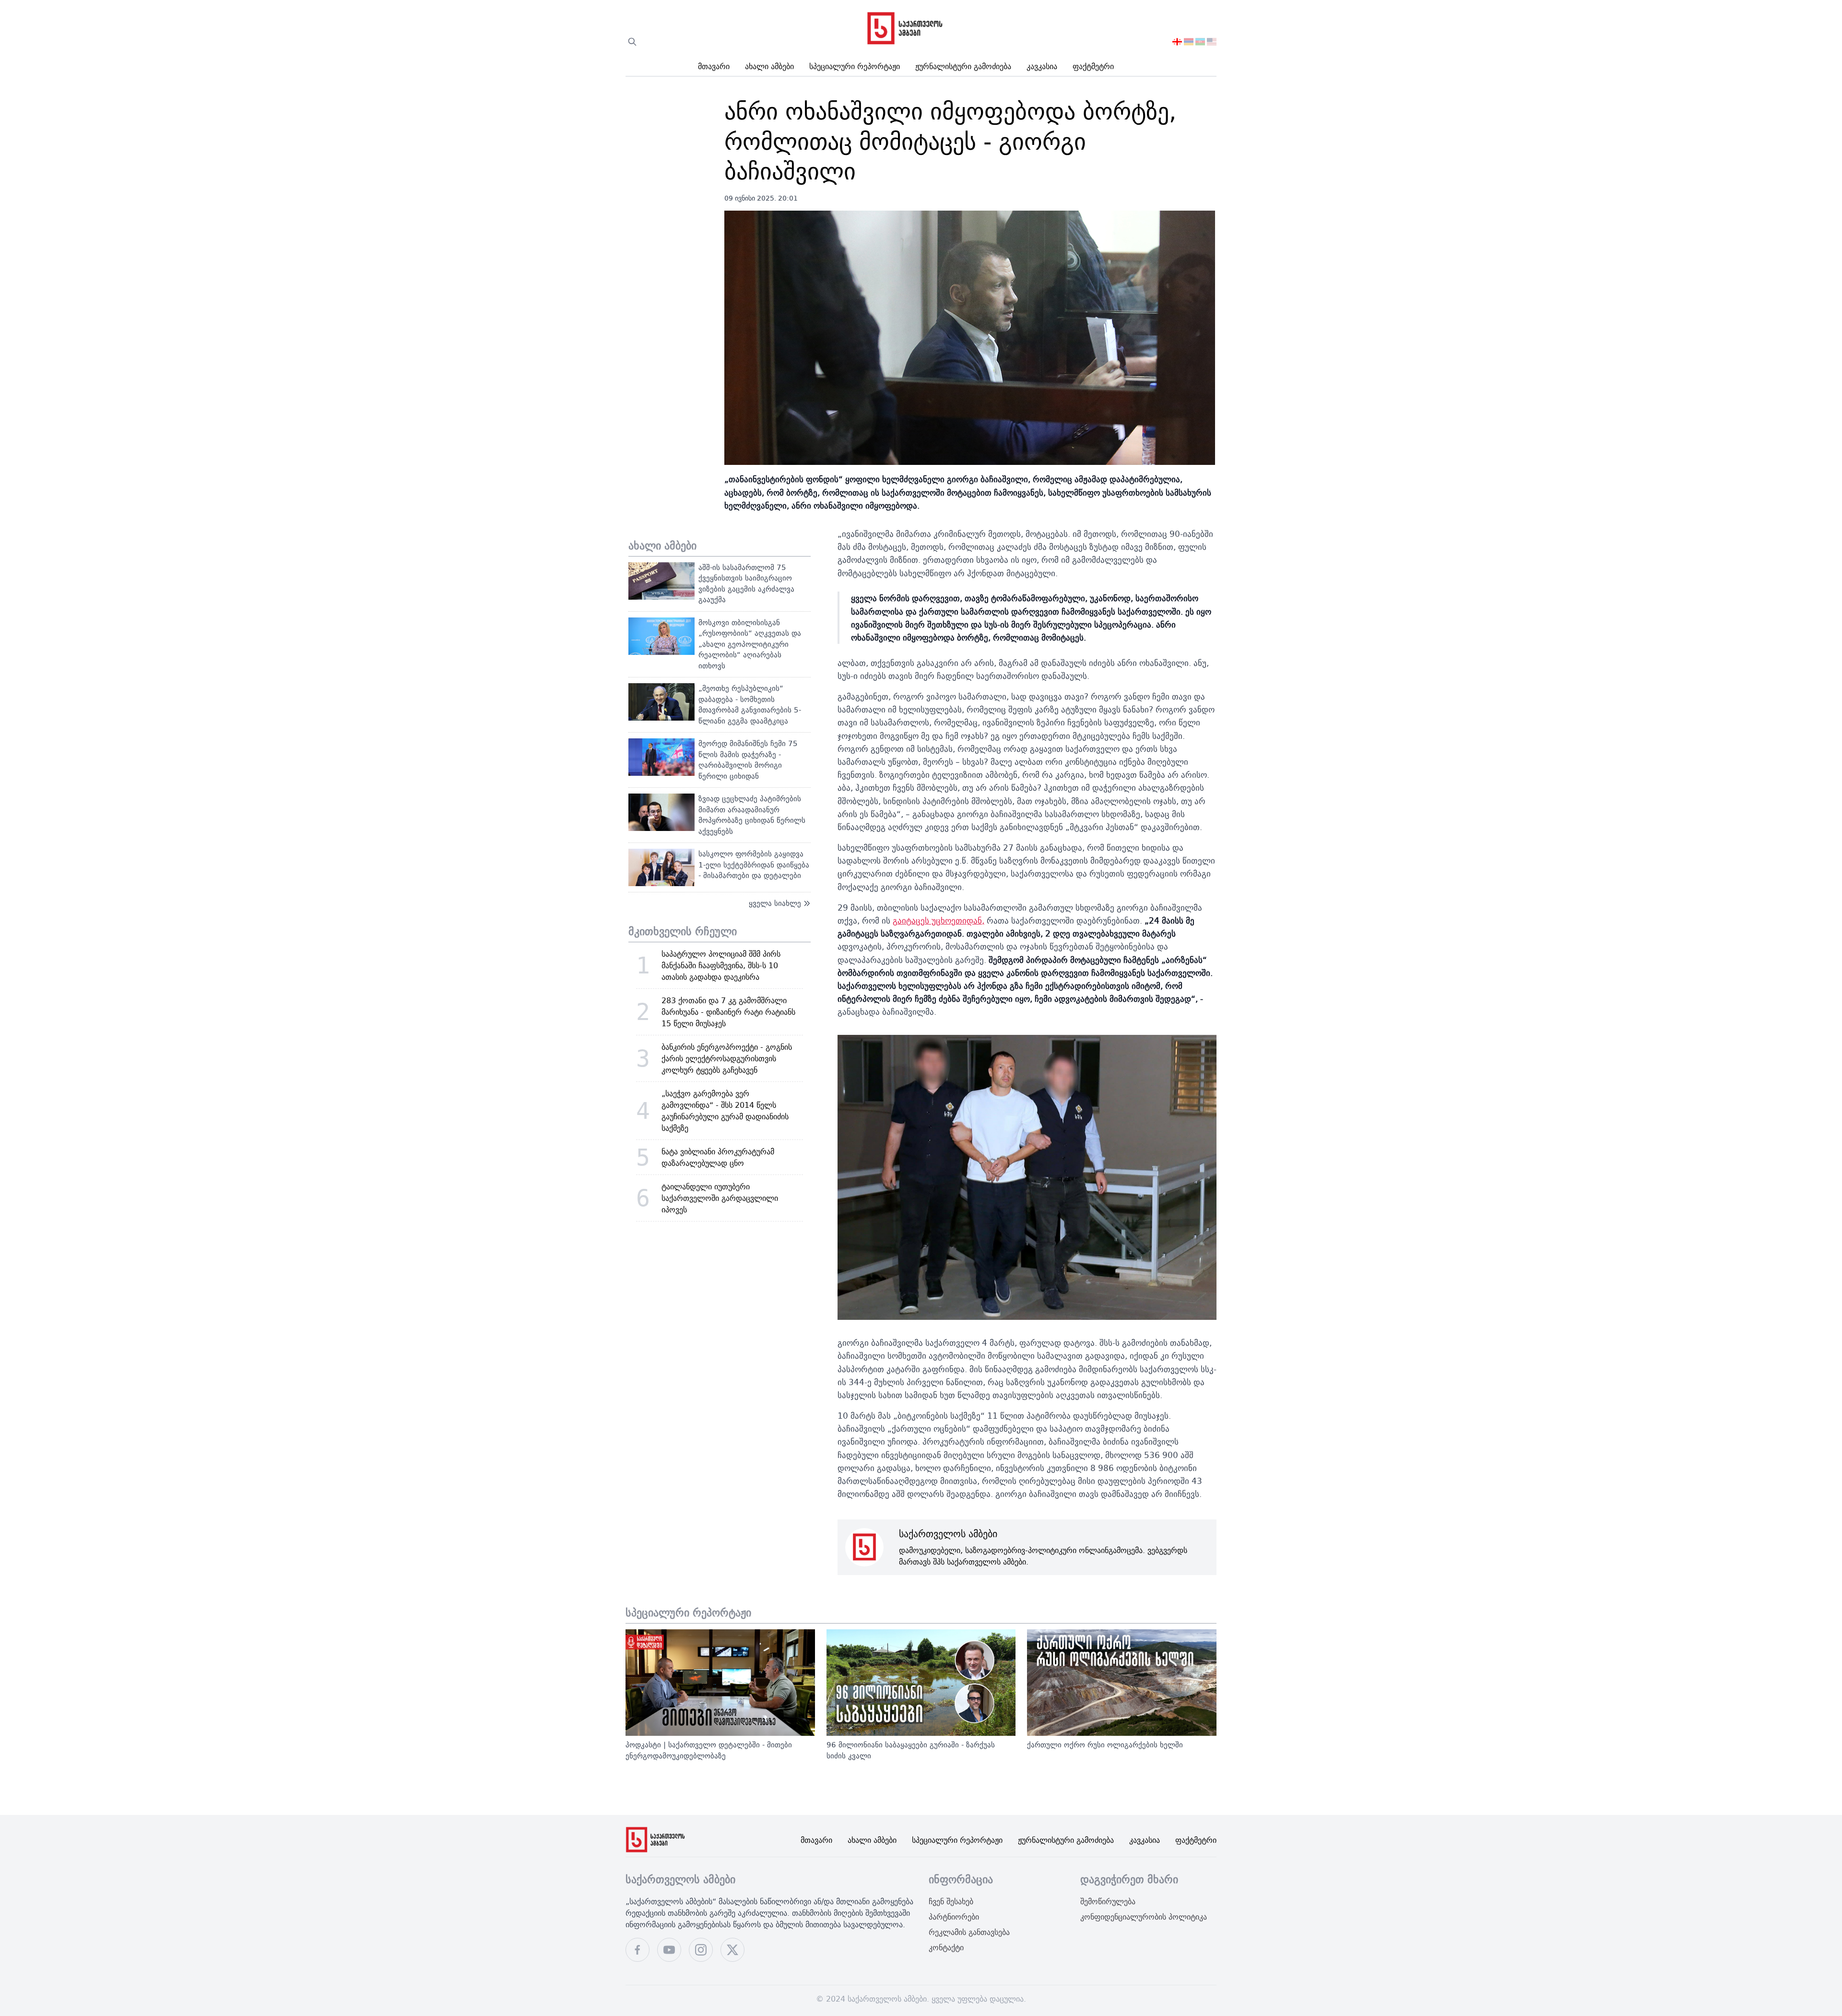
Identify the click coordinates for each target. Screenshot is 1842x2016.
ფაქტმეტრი (1093, 66)
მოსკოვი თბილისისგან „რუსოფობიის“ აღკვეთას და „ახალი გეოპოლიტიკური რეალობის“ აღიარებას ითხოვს (750, 644)
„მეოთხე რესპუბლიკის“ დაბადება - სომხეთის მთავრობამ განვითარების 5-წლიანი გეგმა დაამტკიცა (750, 705)
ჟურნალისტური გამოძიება (963, 66)
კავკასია (1042, 66)
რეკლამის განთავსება (969, 1932)
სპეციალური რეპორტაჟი (855, 66)
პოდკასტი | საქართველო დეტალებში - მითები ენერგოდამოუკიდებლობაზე (709, 1750)
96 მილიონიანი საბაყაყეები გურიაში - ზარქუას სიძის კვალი (911, 1750)
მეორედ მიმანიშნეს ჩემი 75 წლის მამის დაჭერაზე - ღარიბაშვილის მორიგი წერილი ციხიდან (748, 760)
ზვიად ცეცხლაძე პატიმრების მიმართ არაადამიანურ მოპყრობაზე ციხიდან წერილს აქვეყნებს (752, 815)
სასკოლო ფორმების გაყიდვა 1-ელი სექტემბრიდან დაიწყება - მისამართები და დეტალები (754, 865)
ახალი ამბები (769, 66)
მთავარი (714, 66)
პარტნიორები (954, 1917)
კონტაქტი (946, 1947)
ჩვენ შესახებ (951, 1901)
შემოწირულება (1108, 1901)
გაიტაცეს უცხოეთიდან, (939, 920)
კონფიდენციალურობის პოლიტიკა (1144, 1917)
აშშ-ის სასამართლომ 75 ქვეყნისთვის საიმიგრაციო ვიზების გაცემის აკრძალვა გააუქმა (746, 584)
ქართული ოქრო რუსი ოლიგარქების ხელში (1105, 1745)
